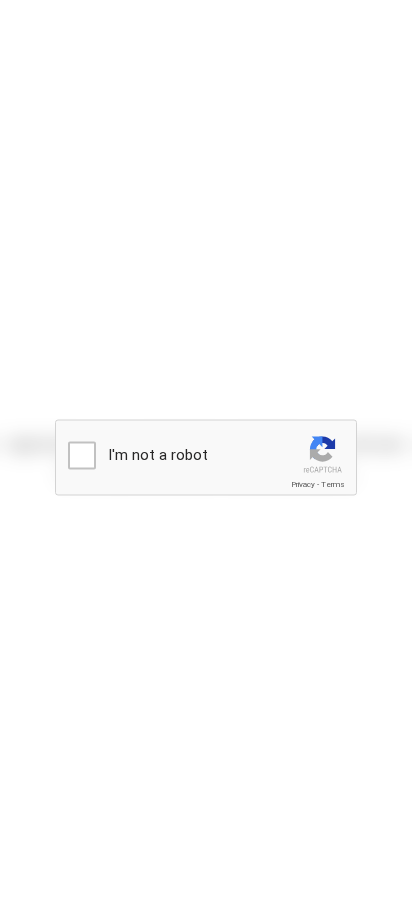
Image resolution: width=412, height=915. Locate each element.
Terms (333, 484)
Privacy (303, 484)
